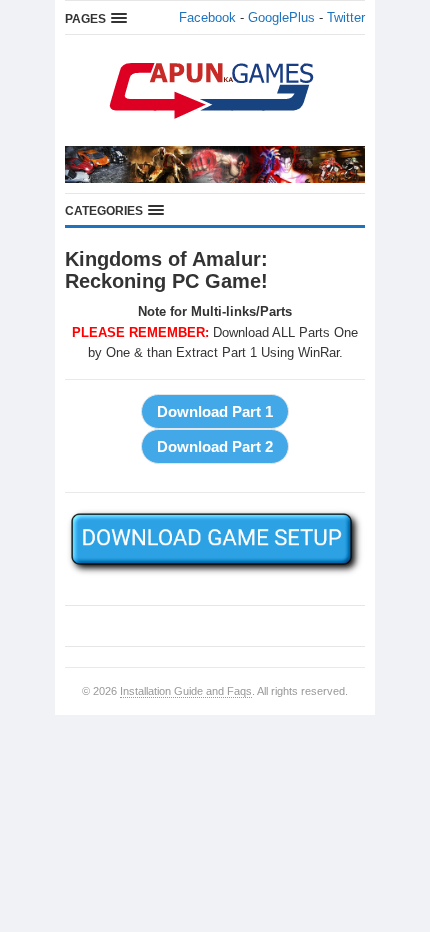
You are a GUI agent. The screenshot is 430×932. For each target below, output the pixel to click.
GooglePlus (281, 17)
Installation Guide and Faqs (186, 691)
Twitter (346, 17)
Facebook (207, 17)
